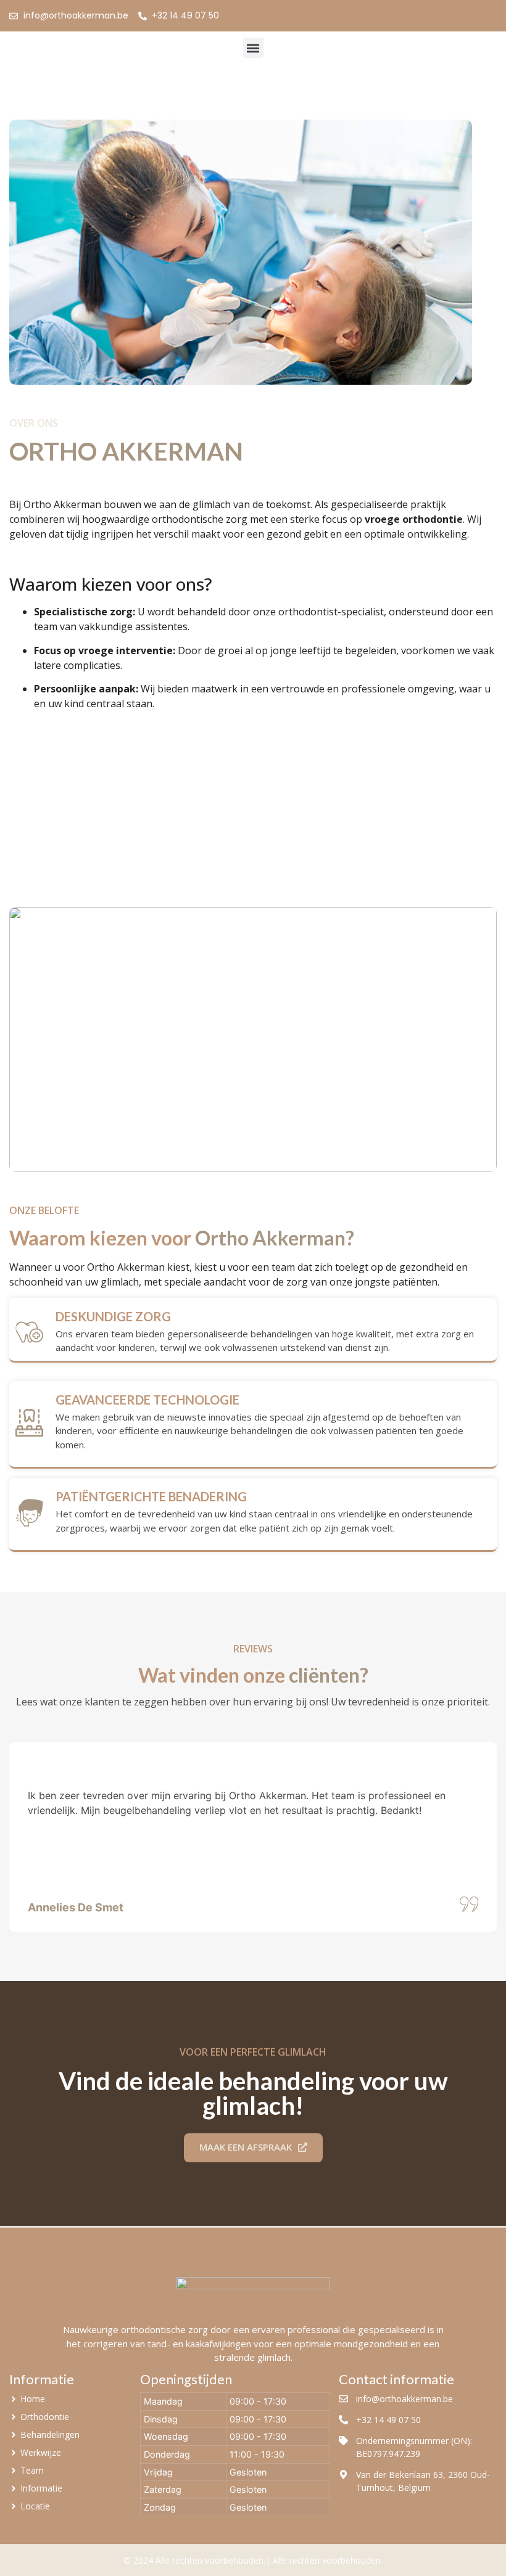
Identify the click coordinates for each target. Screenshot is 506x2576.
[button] (253, 48)
